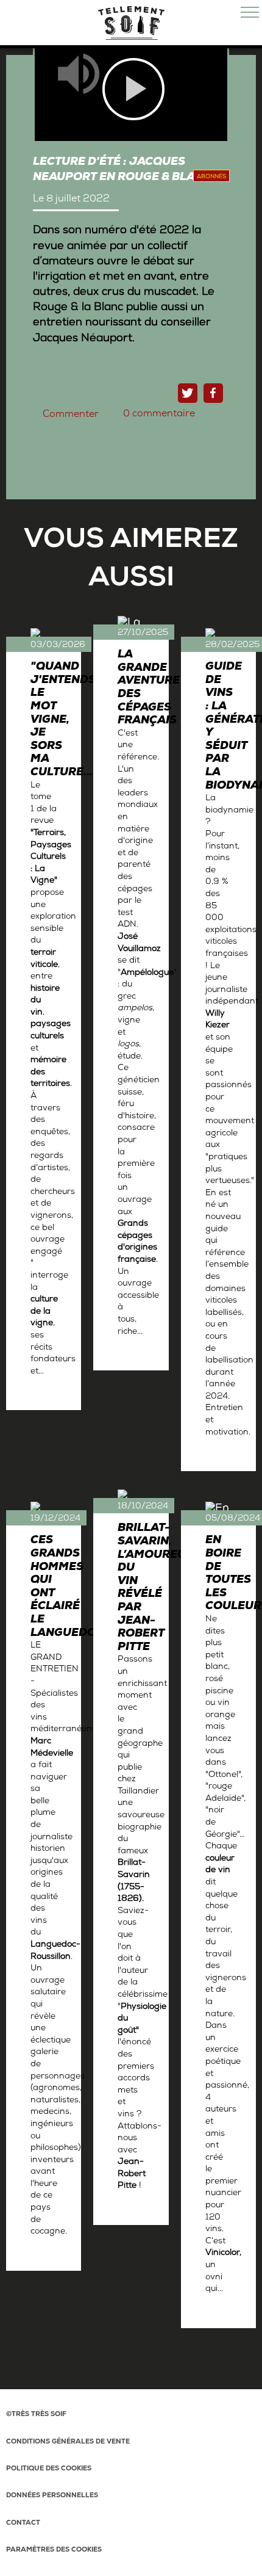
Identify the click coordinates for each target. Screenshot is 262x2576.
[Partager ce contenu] (213, 393)
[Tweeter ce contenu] (188, 393)
